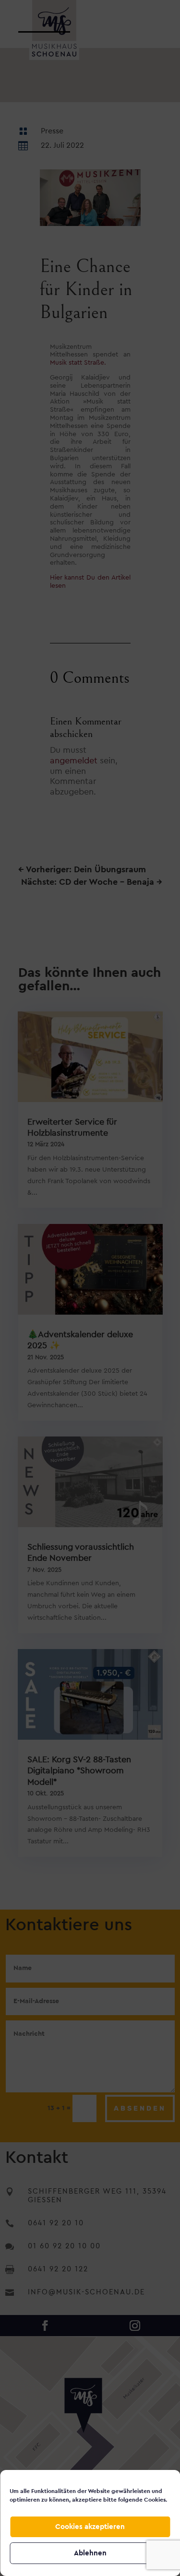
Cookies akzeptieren (90, 2527)
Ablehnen (90, 2553)
